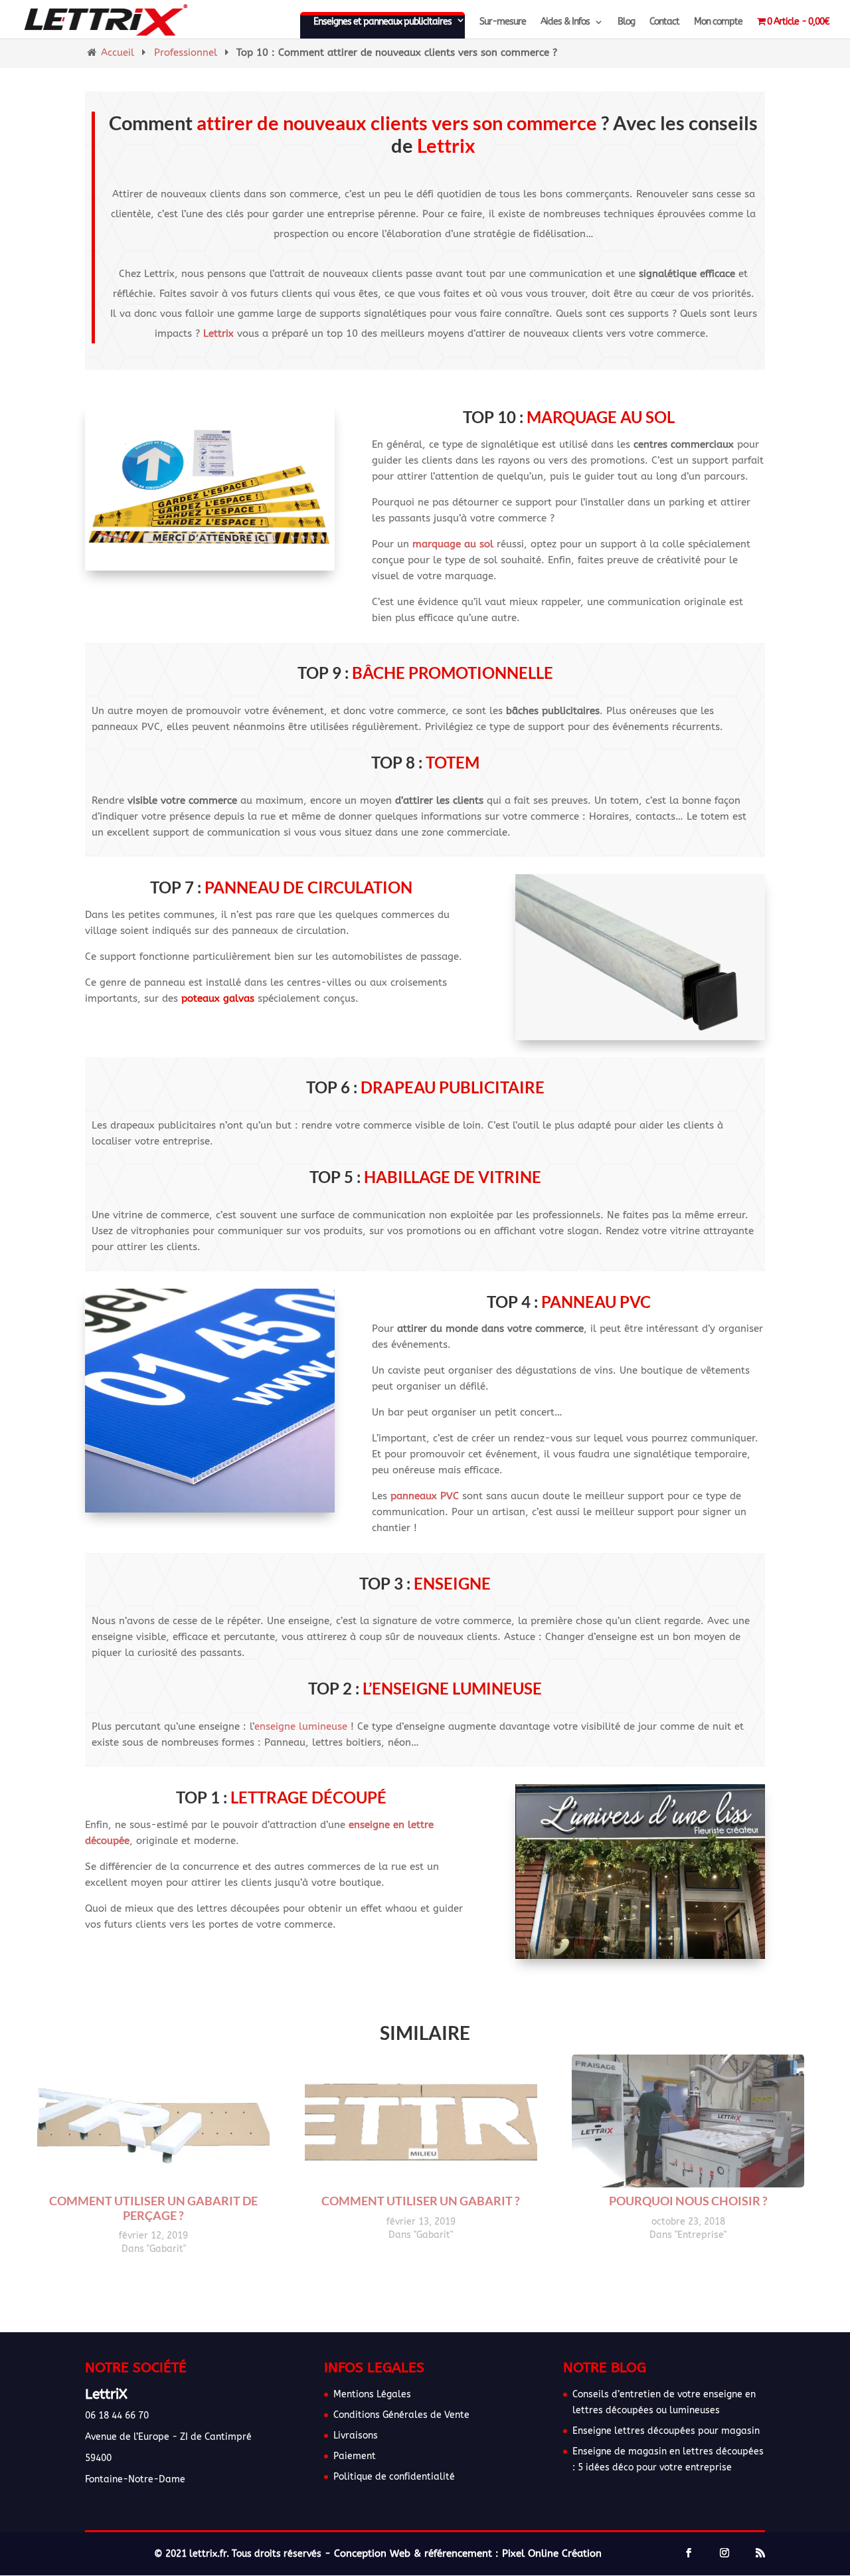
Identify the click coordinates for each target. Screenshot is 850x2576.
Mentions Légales (372, 2394)
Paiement (355, 2456)
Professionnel (186, 52)
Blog (626, 22)
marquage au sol (453, 544)
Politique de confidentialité (394, 2477)
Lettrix (218, 333)
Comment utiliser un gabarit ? (421, 2201)
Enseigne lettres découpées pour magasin (666, 2431)
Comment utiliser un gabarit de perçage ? (153, 2208)
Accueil (118, 52)
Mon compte (718, 22)
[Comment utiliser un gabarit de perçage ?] (153, 2179)
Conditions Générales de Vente (401, 2415)
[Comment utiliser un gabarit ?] (421, 2179)
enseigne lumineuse (301, 1726)
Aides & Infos (565, 22)
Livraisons (356, 2436)
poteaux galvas (218, 998)
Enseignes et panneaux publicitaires (382, 22)
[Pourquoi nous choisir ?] (688, 2179)
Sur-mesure (503, 22)
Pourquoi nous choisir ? (688, 2201)
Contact (664, 22)
